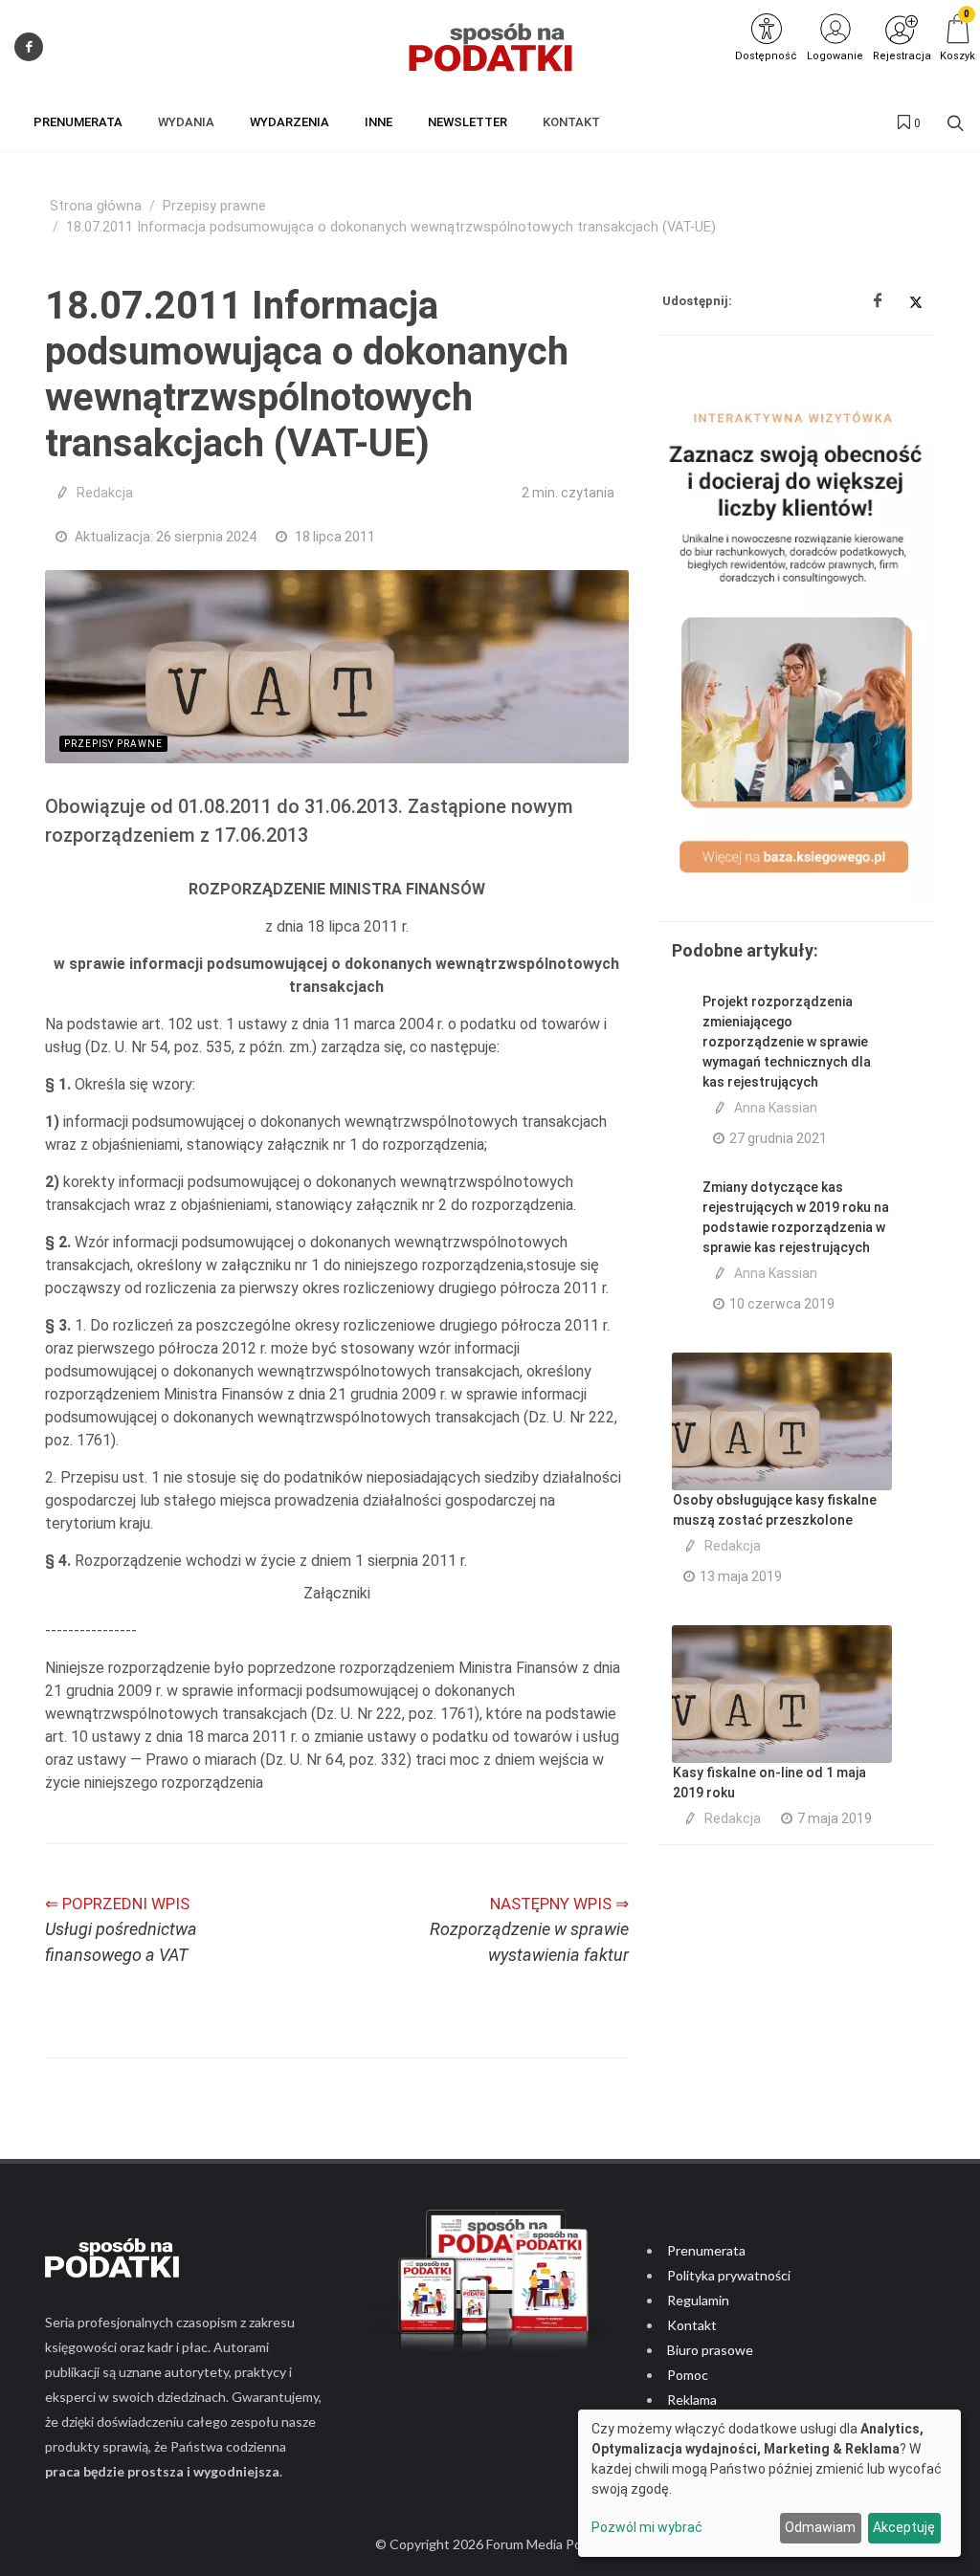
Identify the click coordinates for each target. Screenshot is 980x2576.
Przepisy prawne (214, 206)
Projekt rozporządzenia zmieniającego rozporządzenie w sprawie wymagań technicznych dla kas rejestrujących (787, 1042)
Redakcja (105, 493)
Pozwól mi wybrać (647, 2527)
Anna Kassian (776, 1108)
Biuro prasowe (710, 2350)
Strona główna (96, 206)
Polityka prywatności (729, 2275)
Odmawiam (820, 2527)
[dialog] (769, 2483)
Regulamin (698, 2300)
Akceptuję (904, 2527)
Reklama (692, 2400)
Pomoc (688, 2375)
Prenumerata (706, 2250)
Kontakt (692, 2325)
